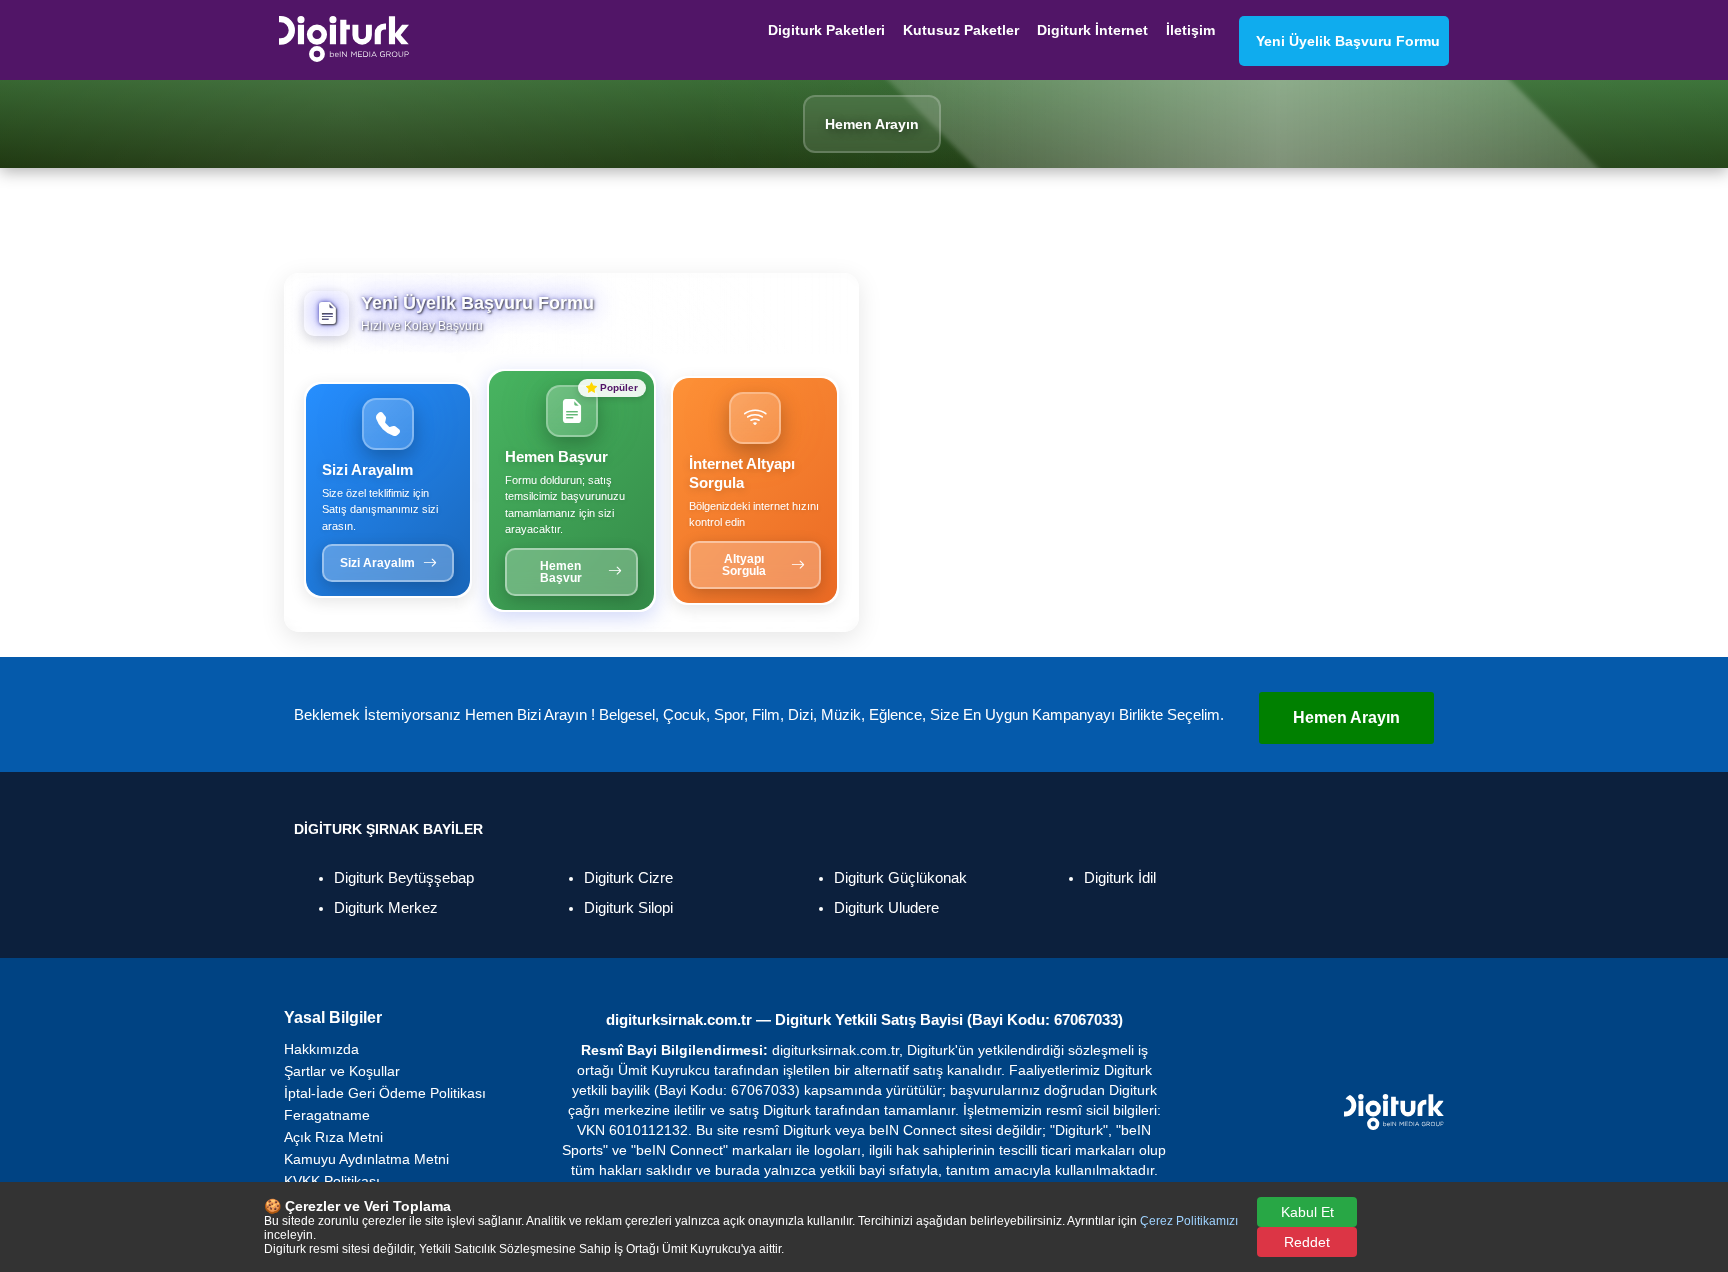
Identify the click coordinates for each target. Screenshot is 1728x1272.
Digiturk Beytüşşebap (404, 877)
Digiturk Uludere (886, 907)
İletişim (1190, 30)
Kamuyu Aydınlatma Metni (366, 1159)
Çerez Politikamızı (1189, 1221)
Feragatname (327, 1115)
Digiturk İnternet (1092, 30)
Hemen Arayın (1346, 717)
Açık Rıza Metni (333, 1137)
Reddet (1307, 1242)
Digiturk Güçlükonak (900, 877)
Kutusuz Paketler (961, 30)
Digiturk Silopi (628, 907)
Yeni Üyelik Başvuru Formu (1344, 41)
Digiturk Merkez (386, 907)
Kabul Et (1307, 1212)
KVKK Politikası (332, 1181)
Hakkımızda (321, 1049)
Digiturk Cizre (628, 877)
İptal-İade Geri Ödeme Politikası (385, 1093)
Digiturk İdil (1120, 877)
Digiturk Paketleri (826, 30)
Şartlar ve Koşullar (342, 1071)
